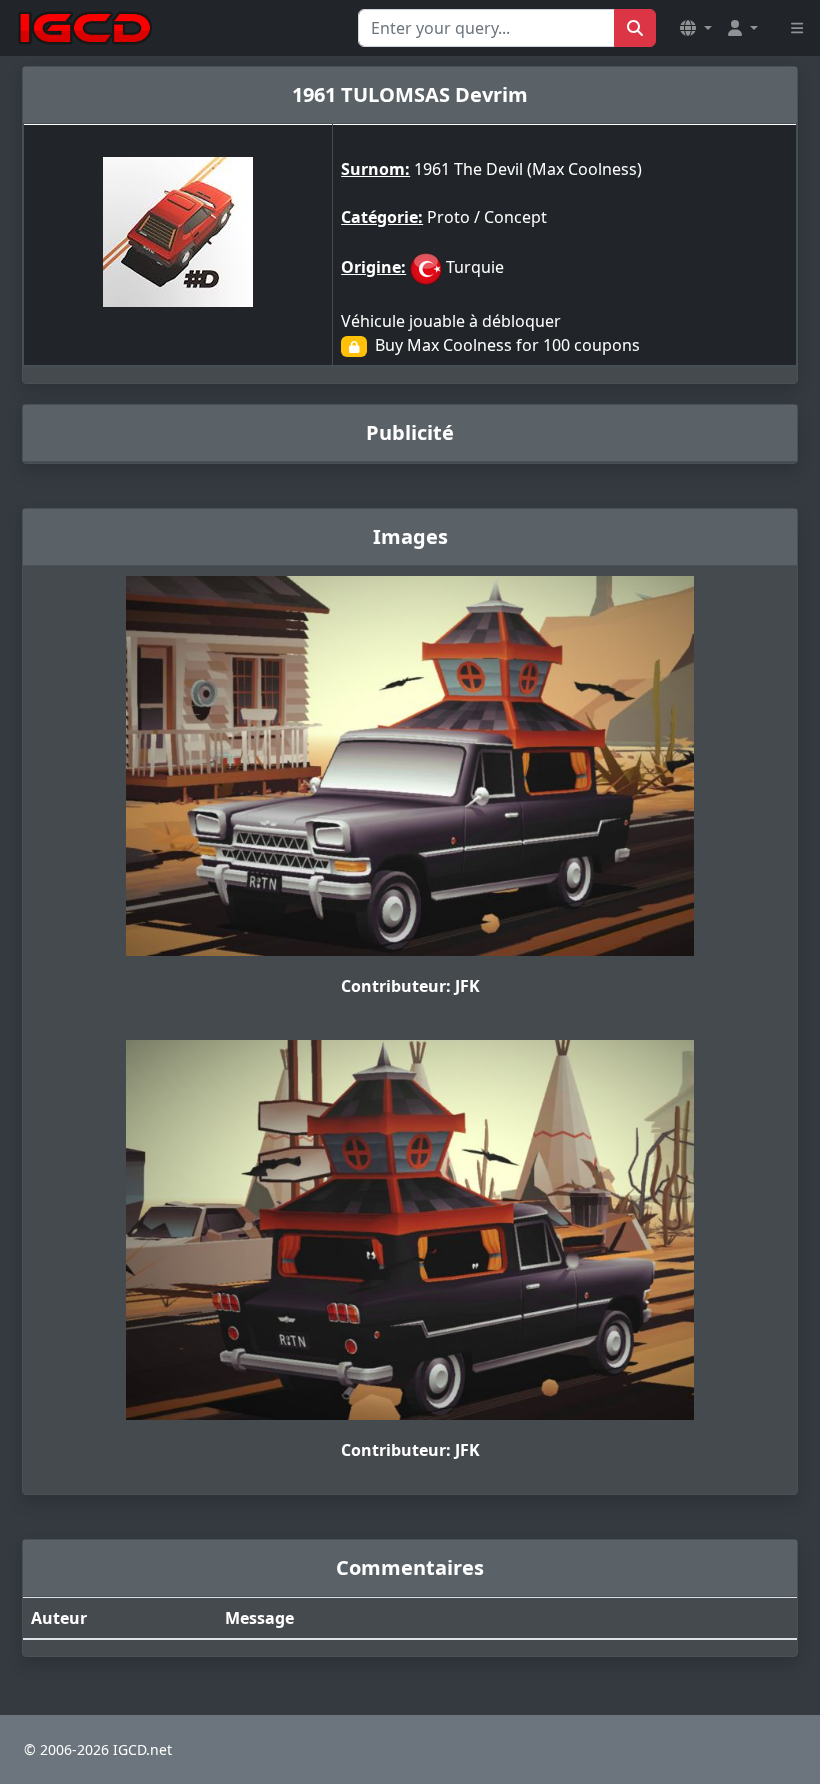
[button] (696, 28)
